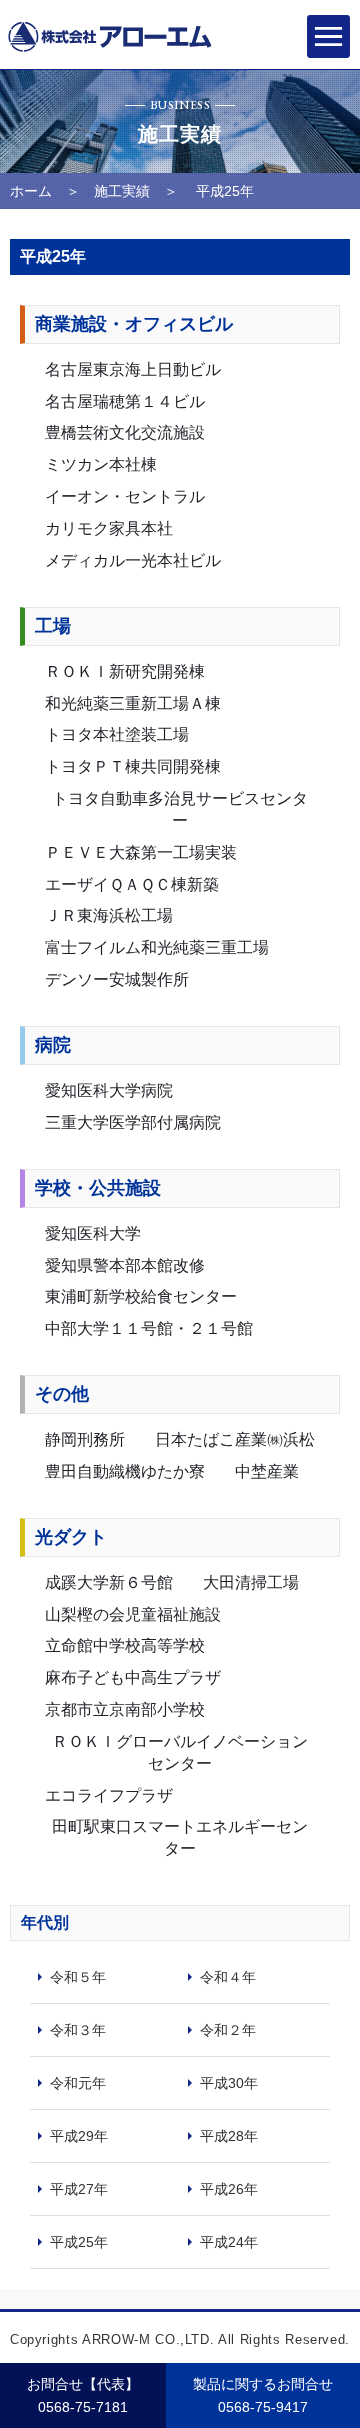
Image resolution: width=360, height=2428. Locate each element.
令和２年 (228, 2030)
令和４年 (228, 1977)
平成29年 (79, 2136)
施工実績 (122, 191)
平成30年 (229, 2083)
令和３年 (78, 2030)
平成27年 (79, 2189)
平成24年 (229, 2242)
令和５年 (78, 1977)
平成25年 (79, 2242)
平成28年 (229, 2136)
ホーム (31, 191)
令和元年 (78, 2083)
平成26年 (229, 2189)
